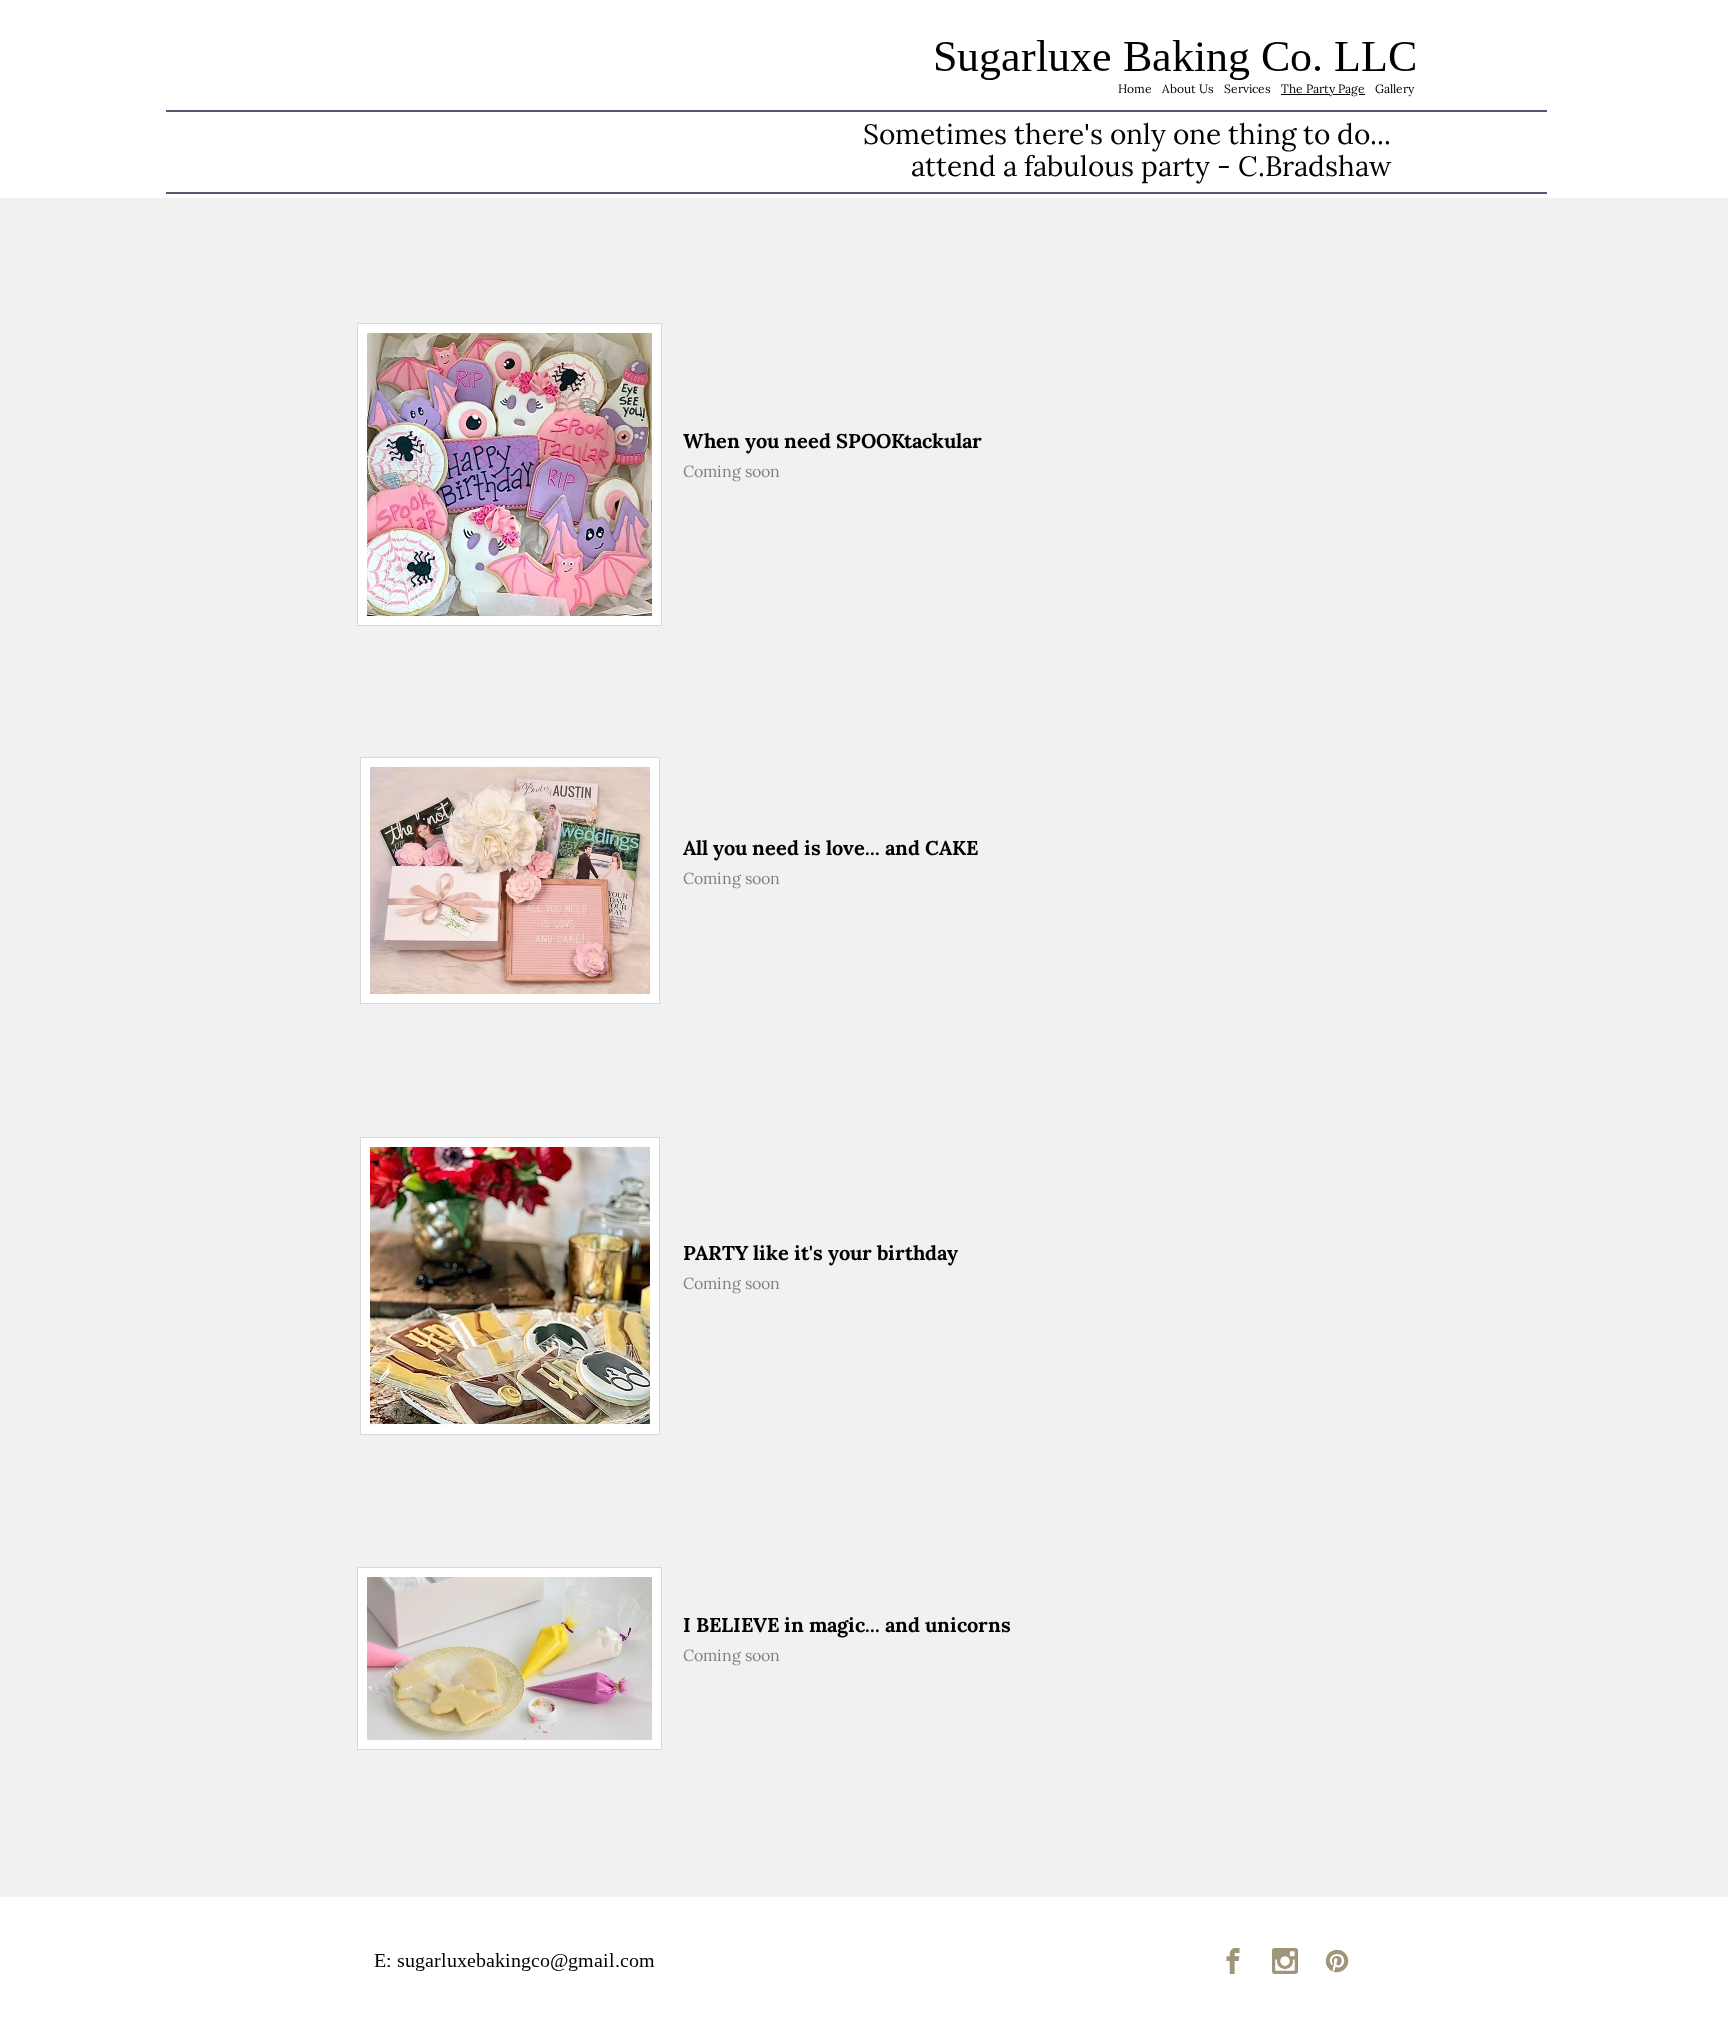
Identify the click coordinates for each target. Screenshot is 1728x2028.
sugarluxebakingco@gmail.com (526, 1960)
